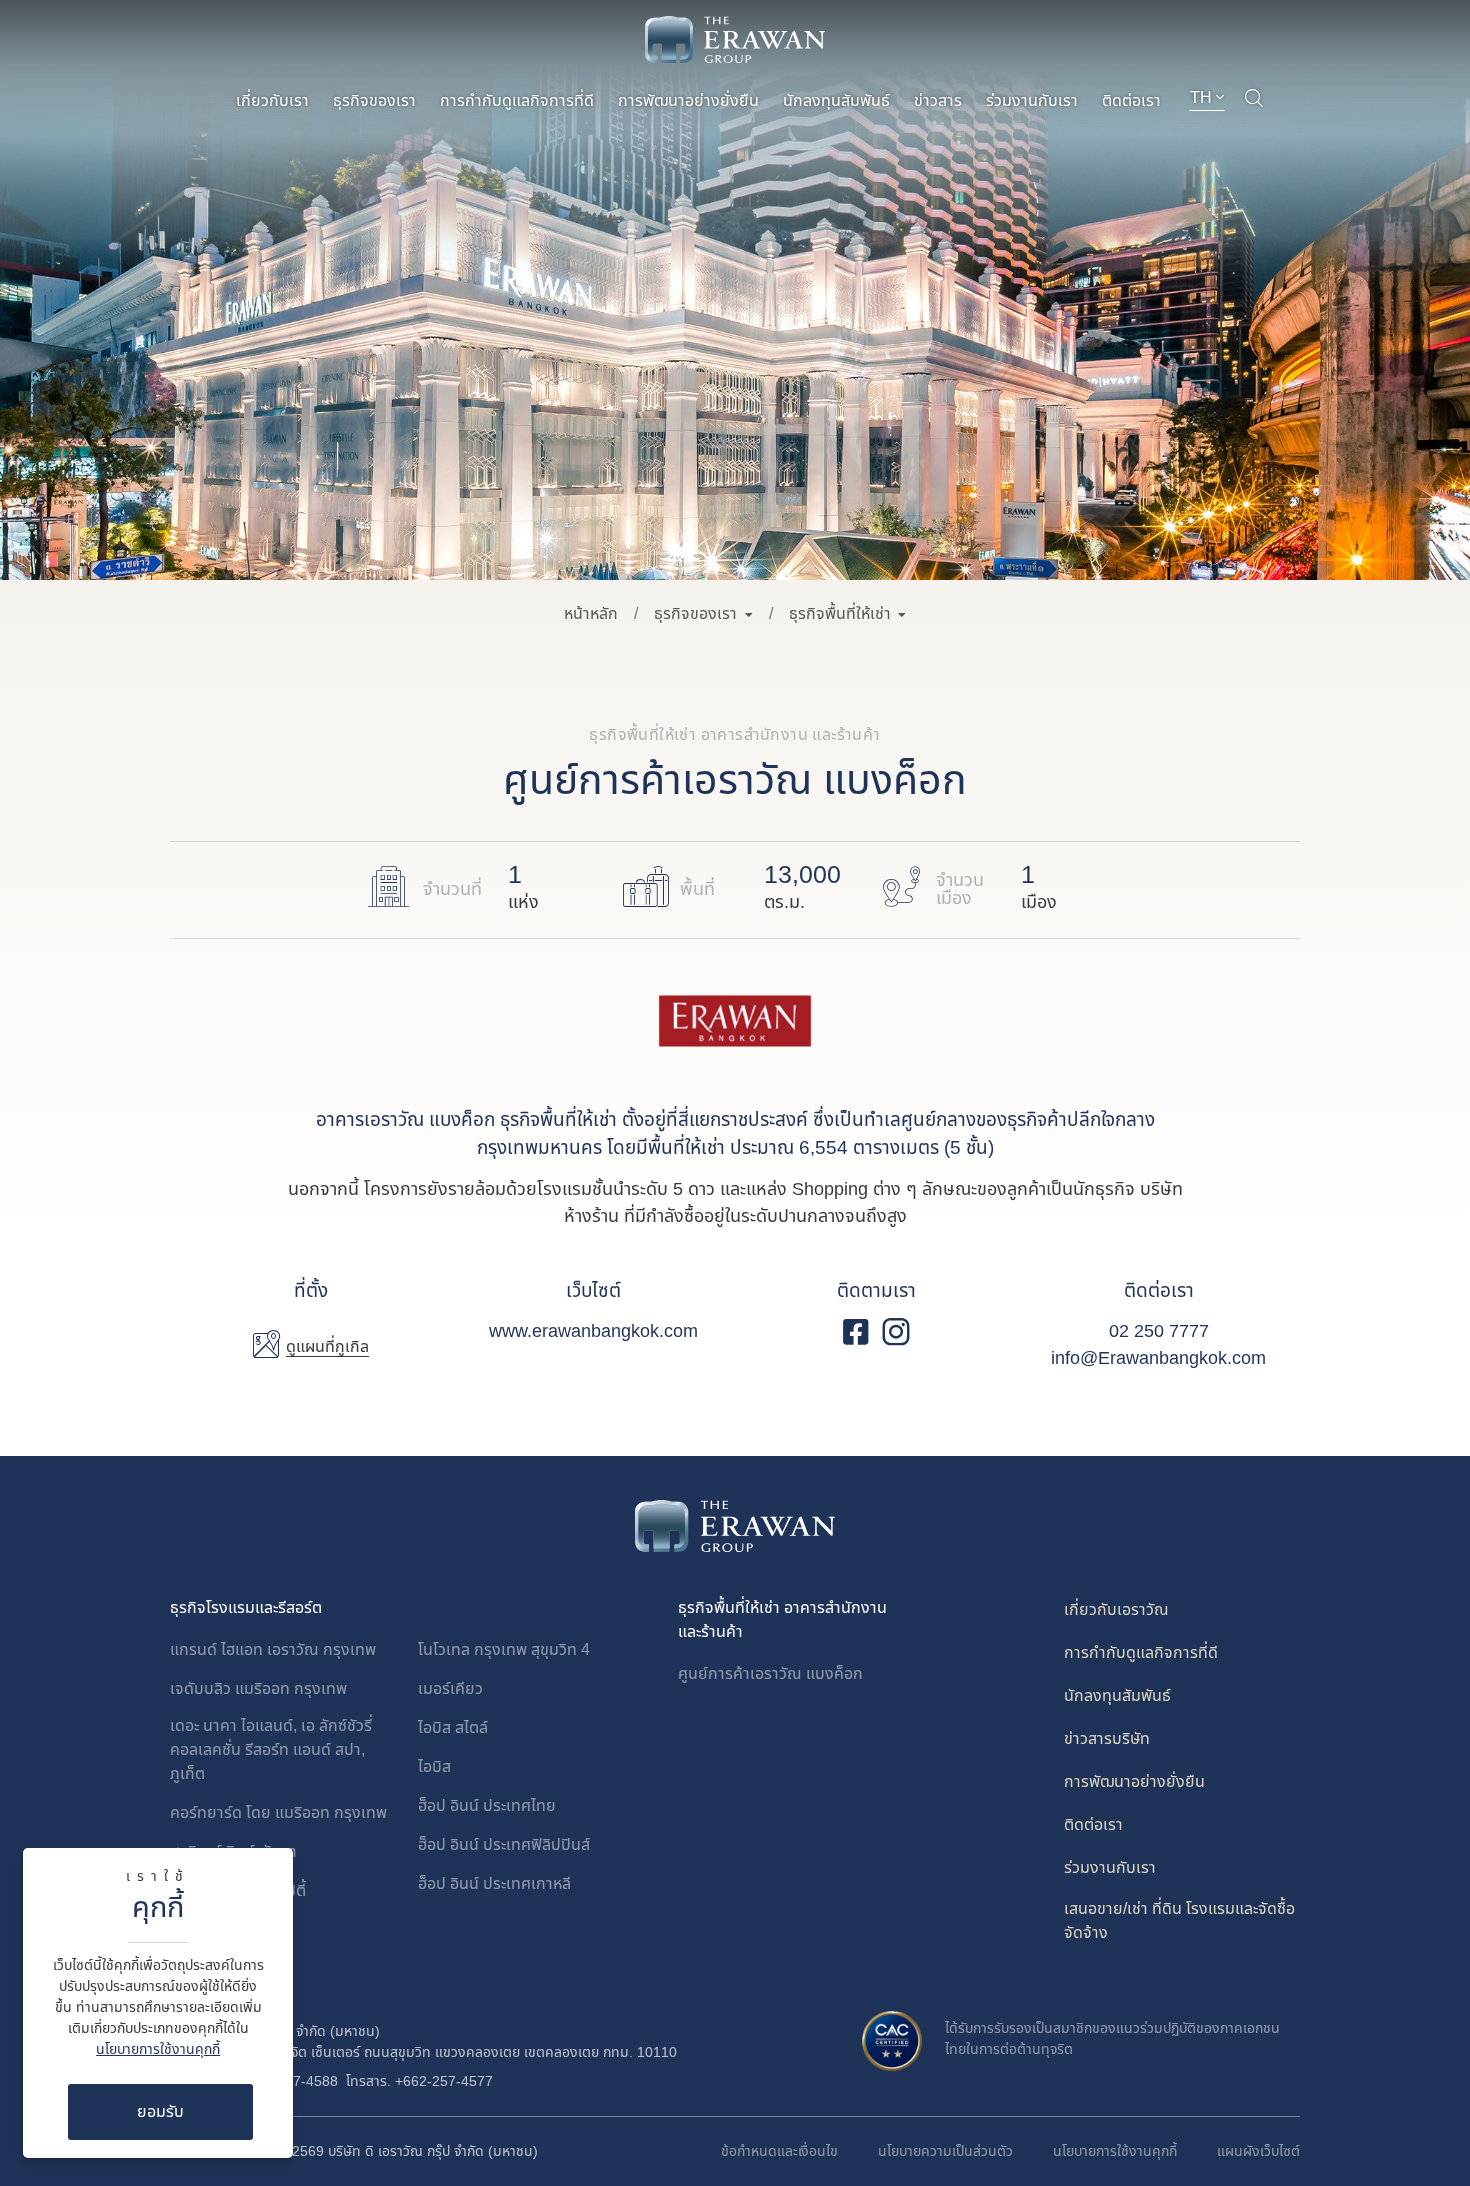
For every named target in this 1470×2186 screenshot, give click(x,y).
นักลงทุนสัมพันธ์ (836, 101)
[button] (703, 613)
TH (1203, 98)
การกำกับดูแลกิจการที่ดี (517, 101)
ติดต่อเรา (1131, 101)
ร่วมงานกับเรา (1032, 101)
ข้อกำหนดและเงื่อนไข (779, 2151)
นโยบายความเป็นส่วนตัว (945, 2151)
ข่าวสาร (938, 101)
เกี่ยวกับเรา (272, 101)
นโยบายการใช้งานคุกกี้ (158, 2049)
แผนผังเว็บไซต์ (1258, 2151)
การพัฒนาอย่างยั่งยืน (688, 101)
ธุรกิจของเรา (374, 101)
